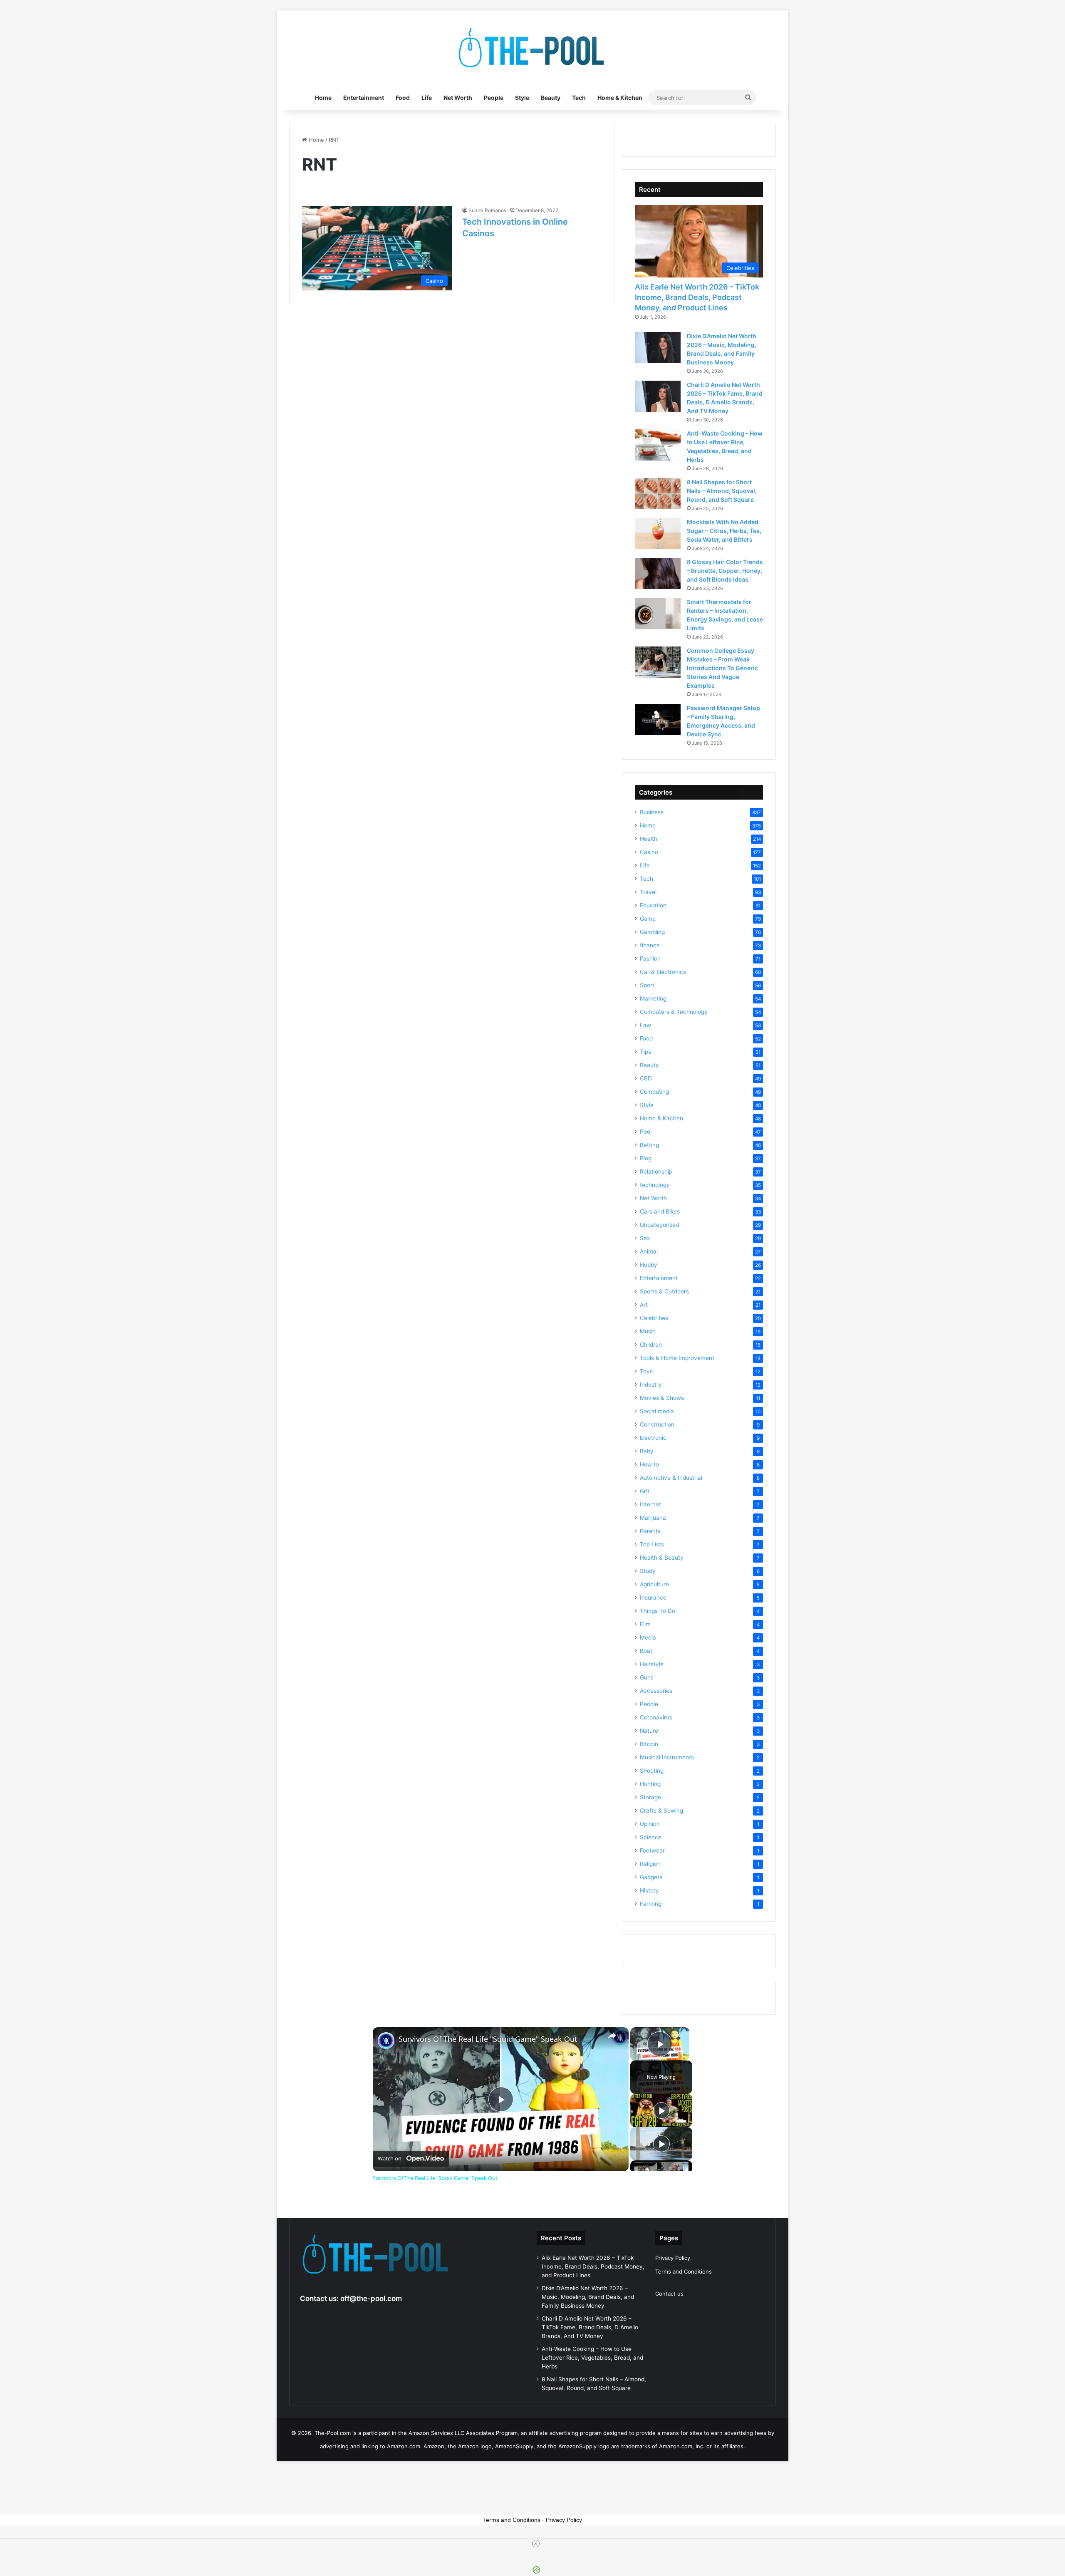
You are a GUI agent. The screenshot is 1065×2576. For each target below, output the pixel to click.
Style (522, 98)
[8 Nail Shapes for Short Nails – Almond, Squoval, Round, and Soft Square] (658, 494)
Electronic (653, 1438)
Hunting (650, 1784)
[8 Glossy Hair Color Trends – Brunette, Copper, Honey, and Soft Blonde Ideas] (658, 573)
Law (645, 1025)
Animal (649, 1251)
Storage (650, 1797)
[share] (612, 2036)
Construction (657, 1424)
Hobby (649, 1265)
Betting (649, 1145)
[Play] (661, 2110)
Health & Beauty (662, 1558)
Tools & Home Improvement (677, 1358)
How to (649, 1464)
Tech (579, 98)
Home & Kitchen (620, 98)
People (494, 98)
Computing (654, 1092)
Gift (645, 1491)
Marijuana (653, 1518)
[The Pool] (532, 48)
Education (653, 905)
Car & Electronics (663, 972)
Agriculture (654, 1584)
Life (427, 98)
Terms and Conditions (684, 2271)
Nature (649, 1731)
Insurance (653, 1598)
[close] (536, 2544)
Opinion (650, 1824)
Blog (646, 1158)
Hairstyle (652, 1664)
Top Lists (652, 1544)
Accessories (656, 1691)
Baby (647, 1451)
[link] (386, 2041)
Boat (646, 1651)
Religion (650, 1864)
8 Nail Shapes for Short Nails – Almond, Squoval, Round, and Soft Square (722, 491)
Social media (657, 1411)
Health (649, 839)
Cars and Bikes (660, 1211)
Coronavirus (656, 1717)
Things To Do (658, 1611)
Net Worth (458, 98)
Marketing (653, 998)
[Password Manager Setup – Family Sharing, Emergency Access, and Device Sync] (658, 720)
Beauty (551, 98)
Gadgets (651, 1877)
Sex (645, 1238)
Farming (651, 1904)
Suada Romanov (488, 210)
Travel (648, 892)
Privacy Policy (673, 2258)
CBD (646, 1078)
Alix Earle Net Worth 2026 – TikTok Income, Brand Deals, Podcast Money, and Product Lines (697, 297)
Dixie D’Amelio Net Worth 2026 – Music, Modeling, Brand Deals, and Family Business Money (588, 2297)
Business (652, 812)
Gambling (652, 932)
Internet (650, 1504)
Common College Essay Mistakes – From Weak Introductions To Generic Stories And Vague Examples (722, 668)
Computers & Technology (674, 1012)
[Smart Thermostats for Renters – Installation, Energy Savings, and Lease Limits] (658, 613)
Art (644, 1305)
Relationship (656, 1172)
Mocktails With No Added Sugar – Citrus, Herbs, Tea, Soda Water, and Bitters (724, 531)
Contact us (669, 2294)
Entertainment (364, 98)
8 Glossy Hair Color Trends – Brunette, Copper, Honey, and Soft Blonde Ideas (725, 571)
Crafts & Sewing (661, 1811)
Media (648, 1637)
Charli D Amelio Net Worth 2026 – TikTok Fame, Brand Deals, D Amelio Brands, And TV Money (590, 2327)
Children (651, 1345)
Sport (647, 985)
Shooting (652, 1771)
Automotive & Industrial (671, 1478)
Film (645, 1624)
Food (403, 98)
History (649, 1890)
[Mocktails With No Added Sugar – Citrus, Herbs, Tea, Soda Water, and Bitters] (658, 534)
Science (651, 1837)
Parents (650, 1531)
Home (323, 98)
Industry (651, 1385)
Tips (645, 1052)
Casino (649, 852)
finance (650, 945)
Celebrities (654, 1318)
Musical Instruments (667, 1757)
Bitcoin (649, 1744)
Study (648, 1571)
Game (648, 919)
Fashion (650, 959)
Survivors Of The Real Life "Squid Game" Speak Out (488, 2039)
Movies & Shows (662, 1398)
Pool (646, 1132)
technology (655, 1185)
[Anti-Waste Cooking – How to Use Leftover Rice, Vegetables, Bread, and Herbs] (658, 445)
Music (648, 1331)
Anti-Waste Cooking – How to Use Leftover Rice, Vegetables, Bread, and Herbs (592, 2358)
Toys (646, 1371)
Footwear (652, 1850)
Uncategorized (659, 1225)
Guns (647, 1677)
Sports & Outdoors (664, 1291)
